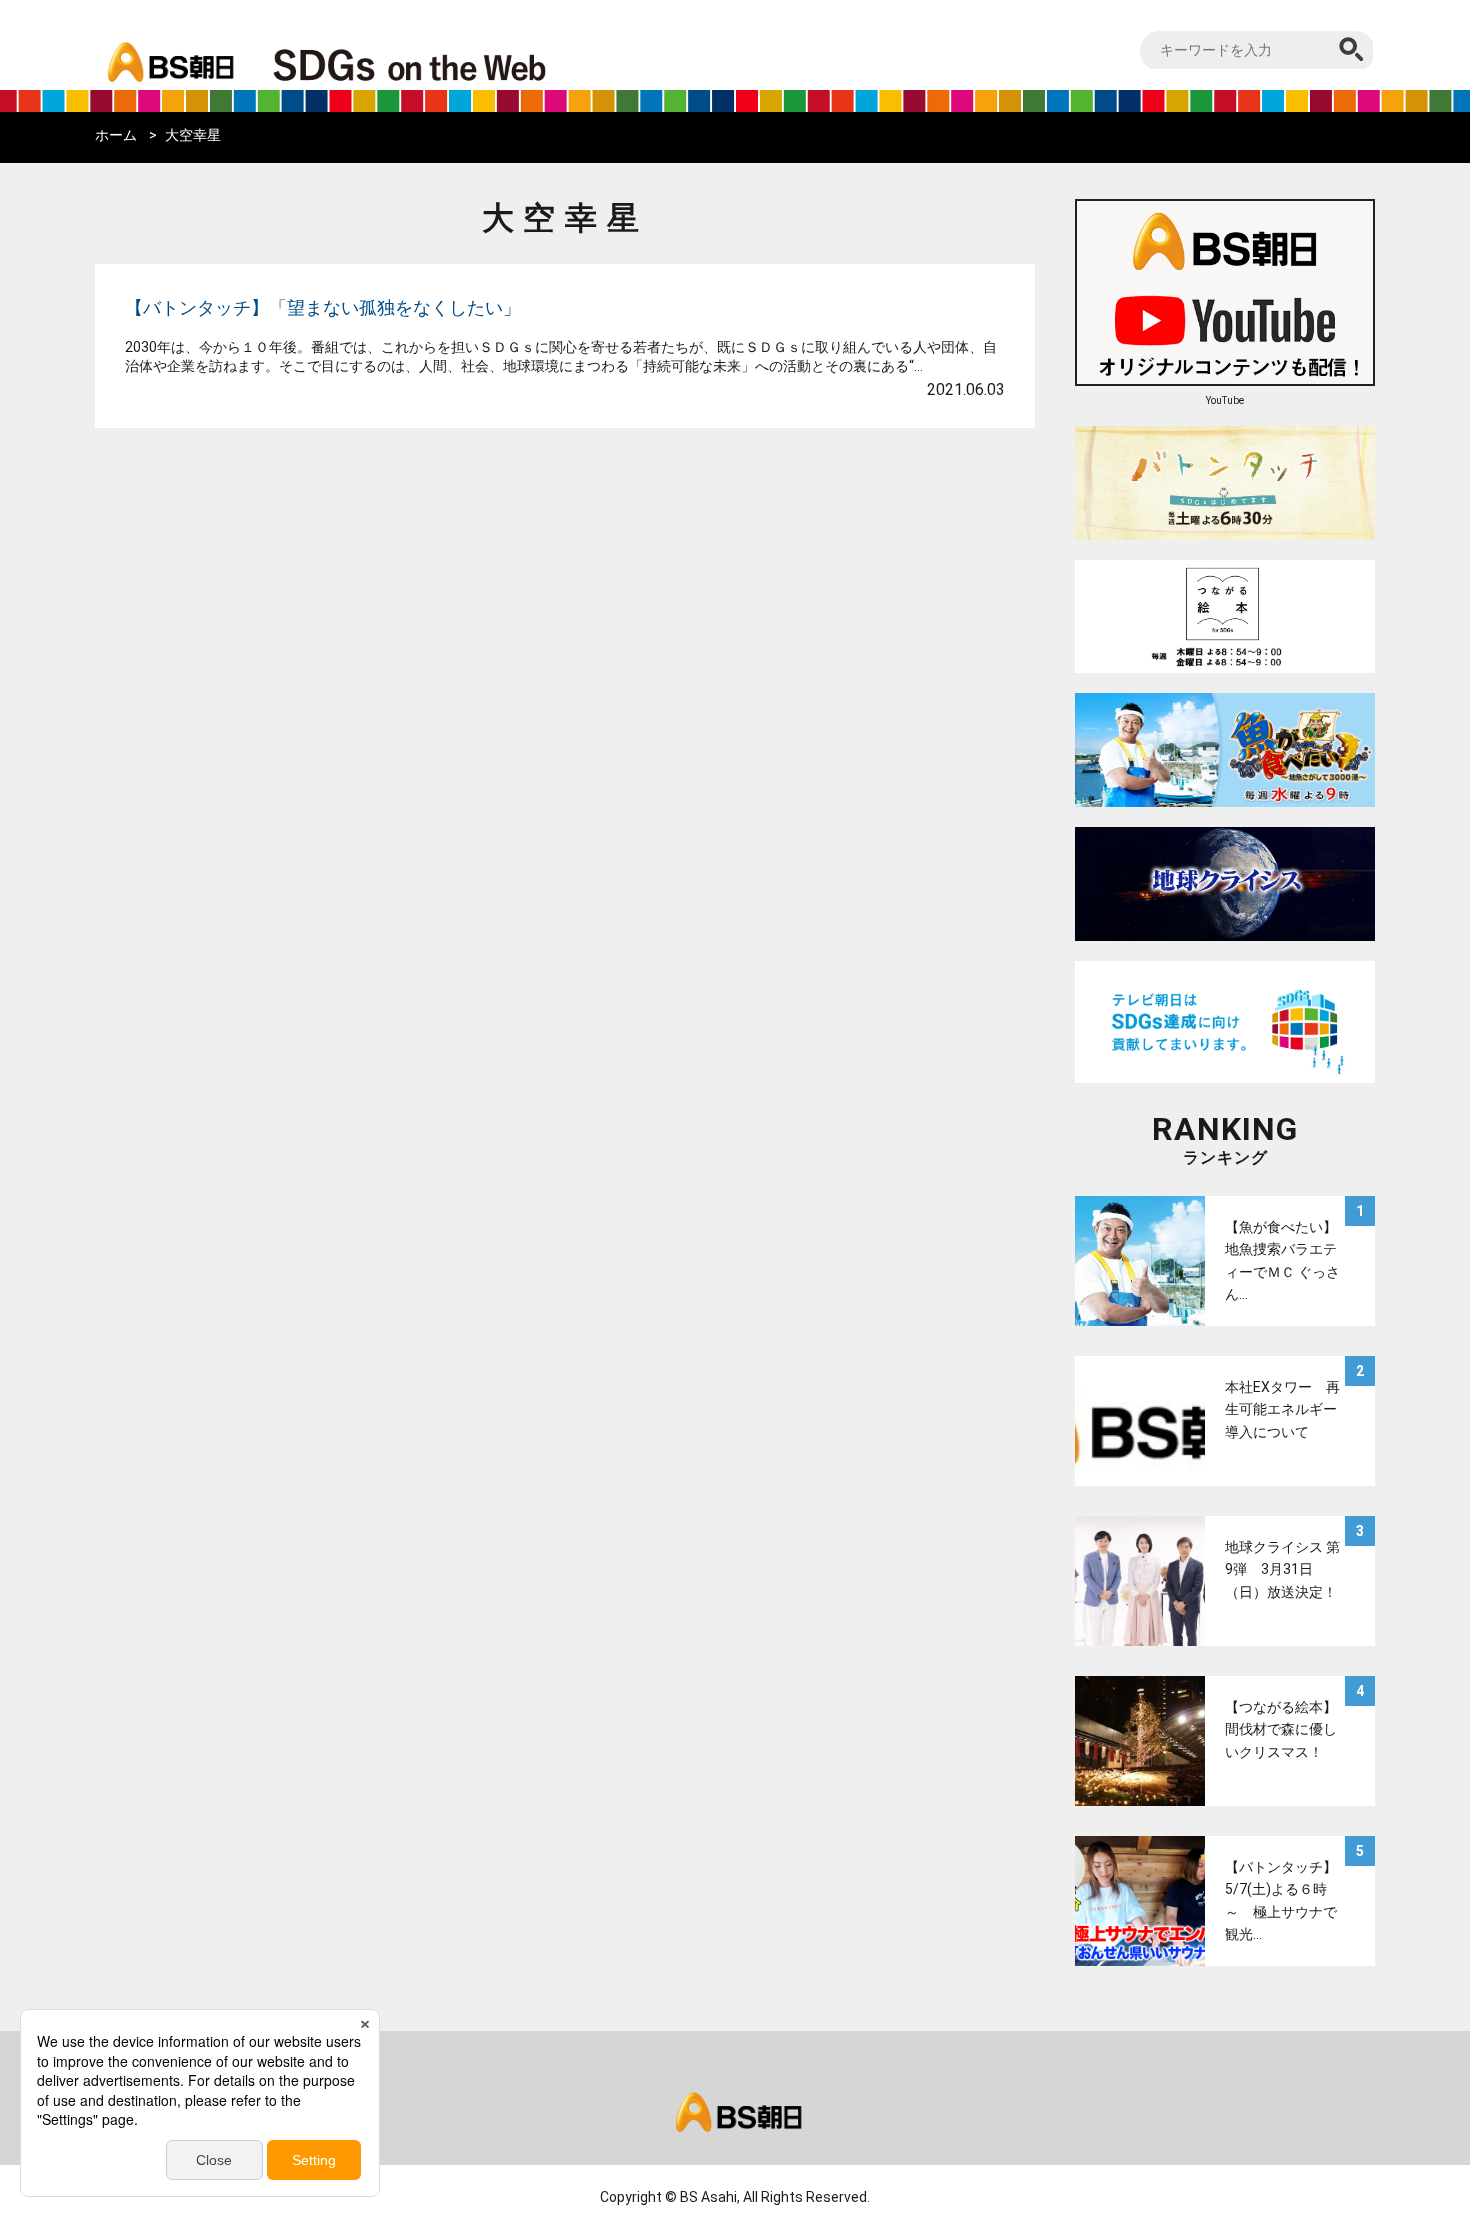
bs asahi (167, 47)
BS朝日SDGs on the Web (475, 64)
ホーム (116, 135)
